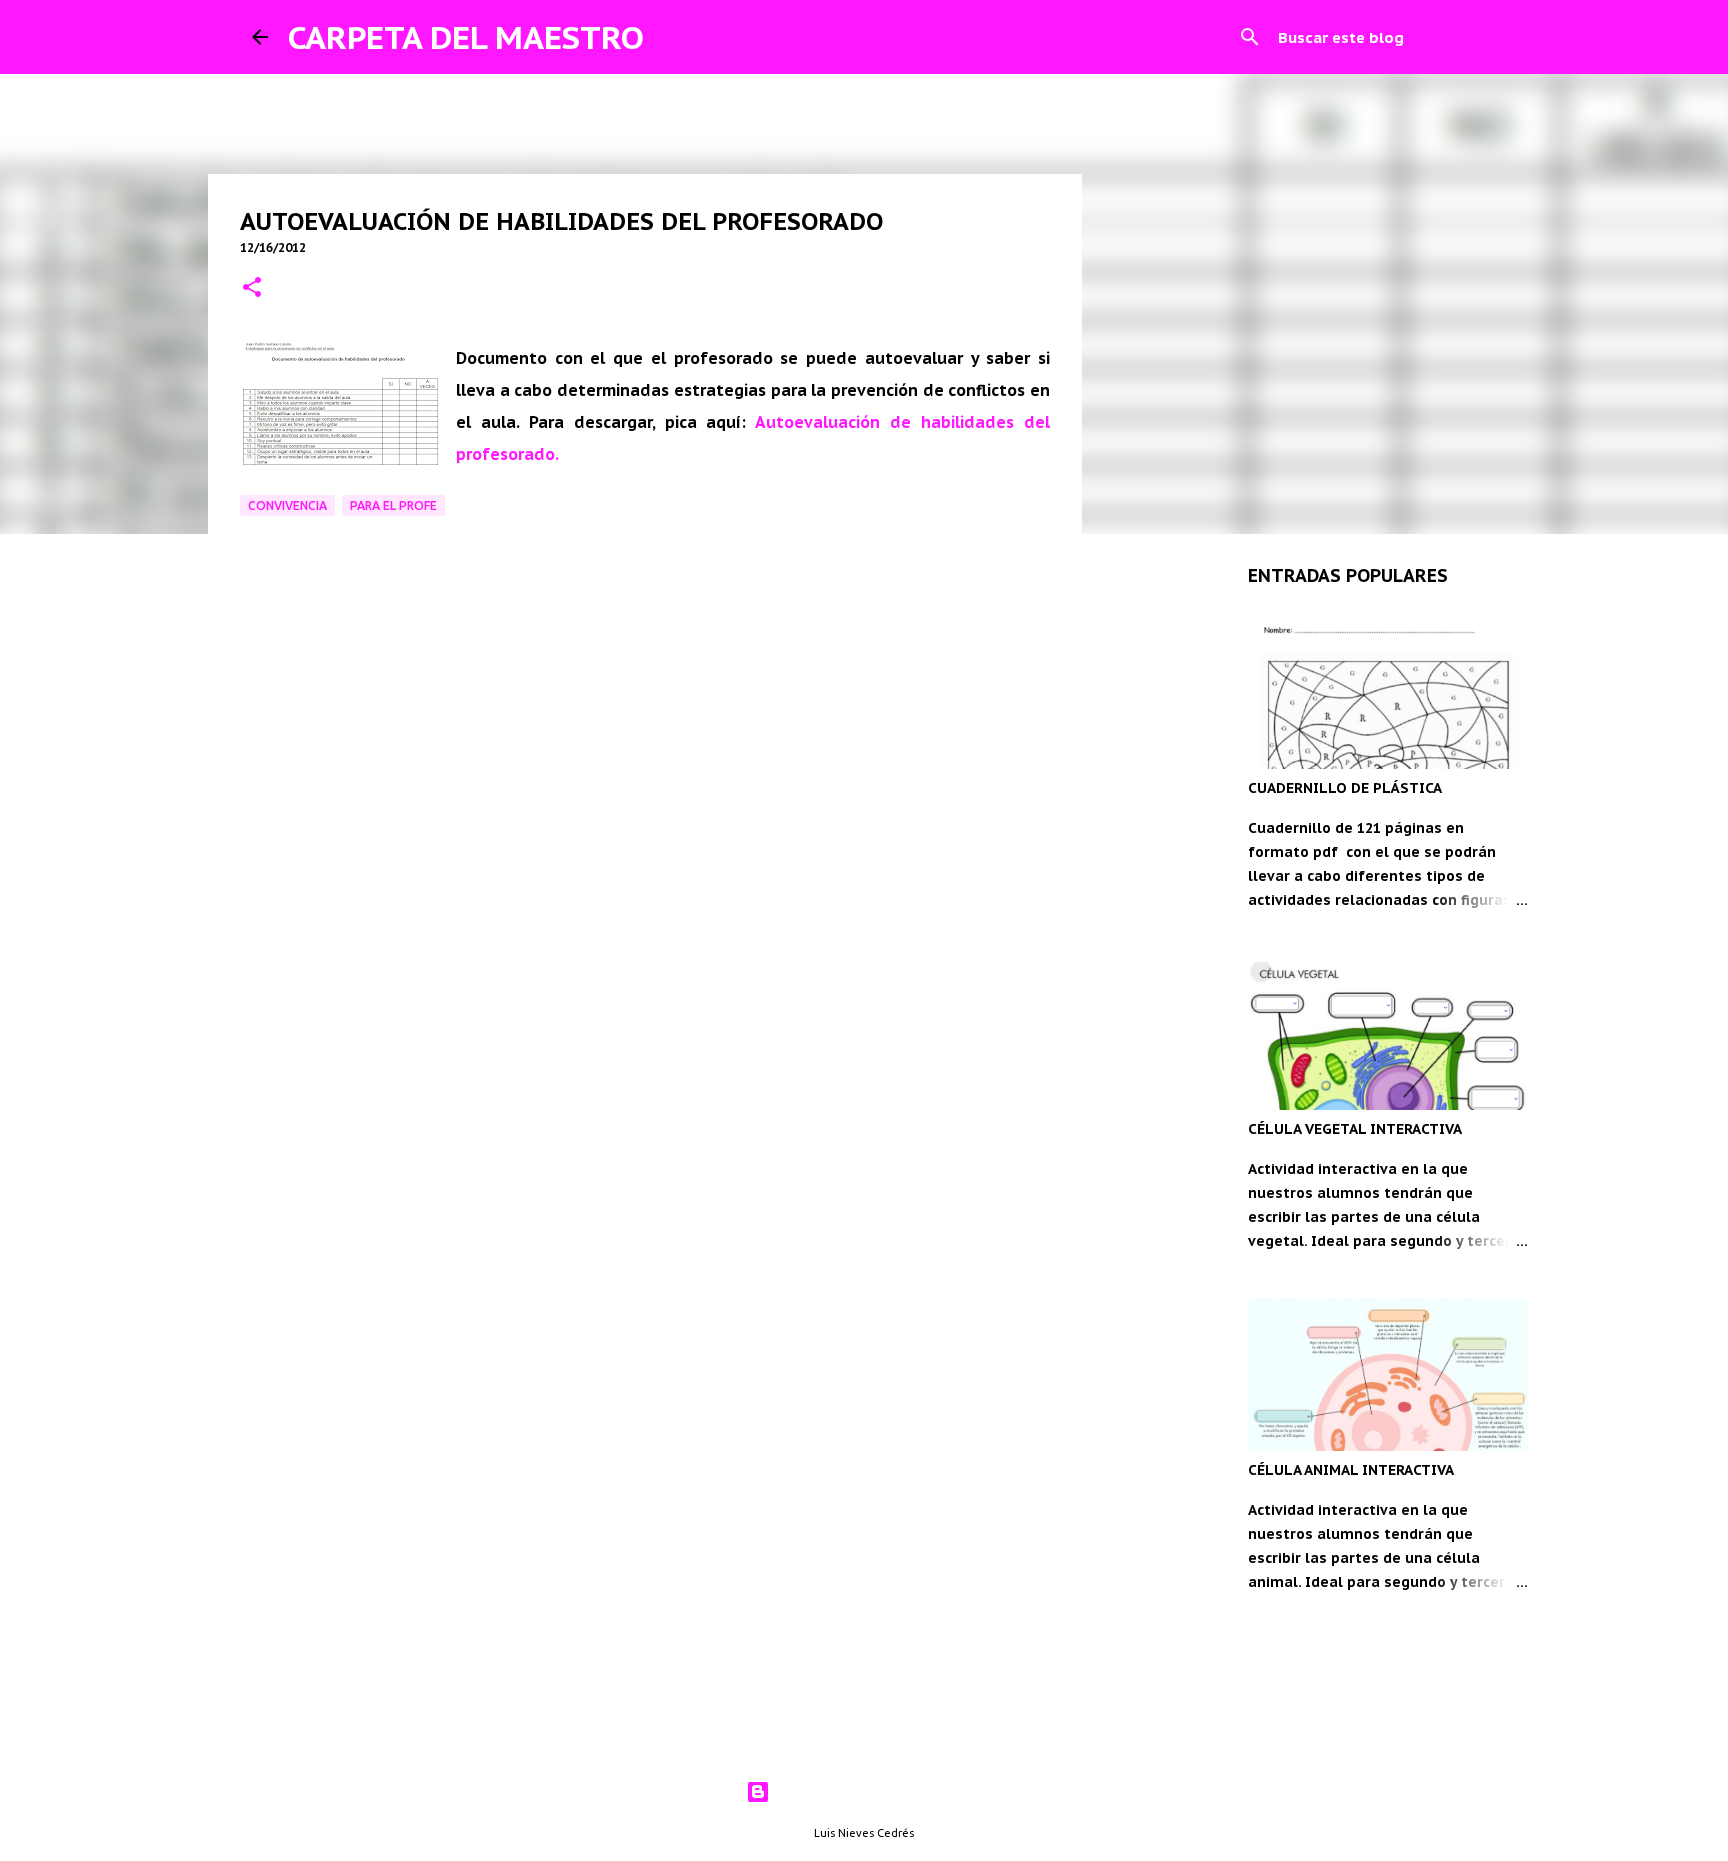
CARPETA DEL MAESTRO (466, 37)
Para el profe (393, 505)
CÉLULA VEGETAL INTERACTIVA (1355, 1129)
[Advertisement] (645, 936)
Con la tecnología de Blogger (876, 1792)
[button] (252, 288)
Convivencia (287, 505)
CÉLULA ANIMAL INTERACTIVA (1351, 1470)
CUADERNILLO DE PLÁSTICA (1345, 788)
